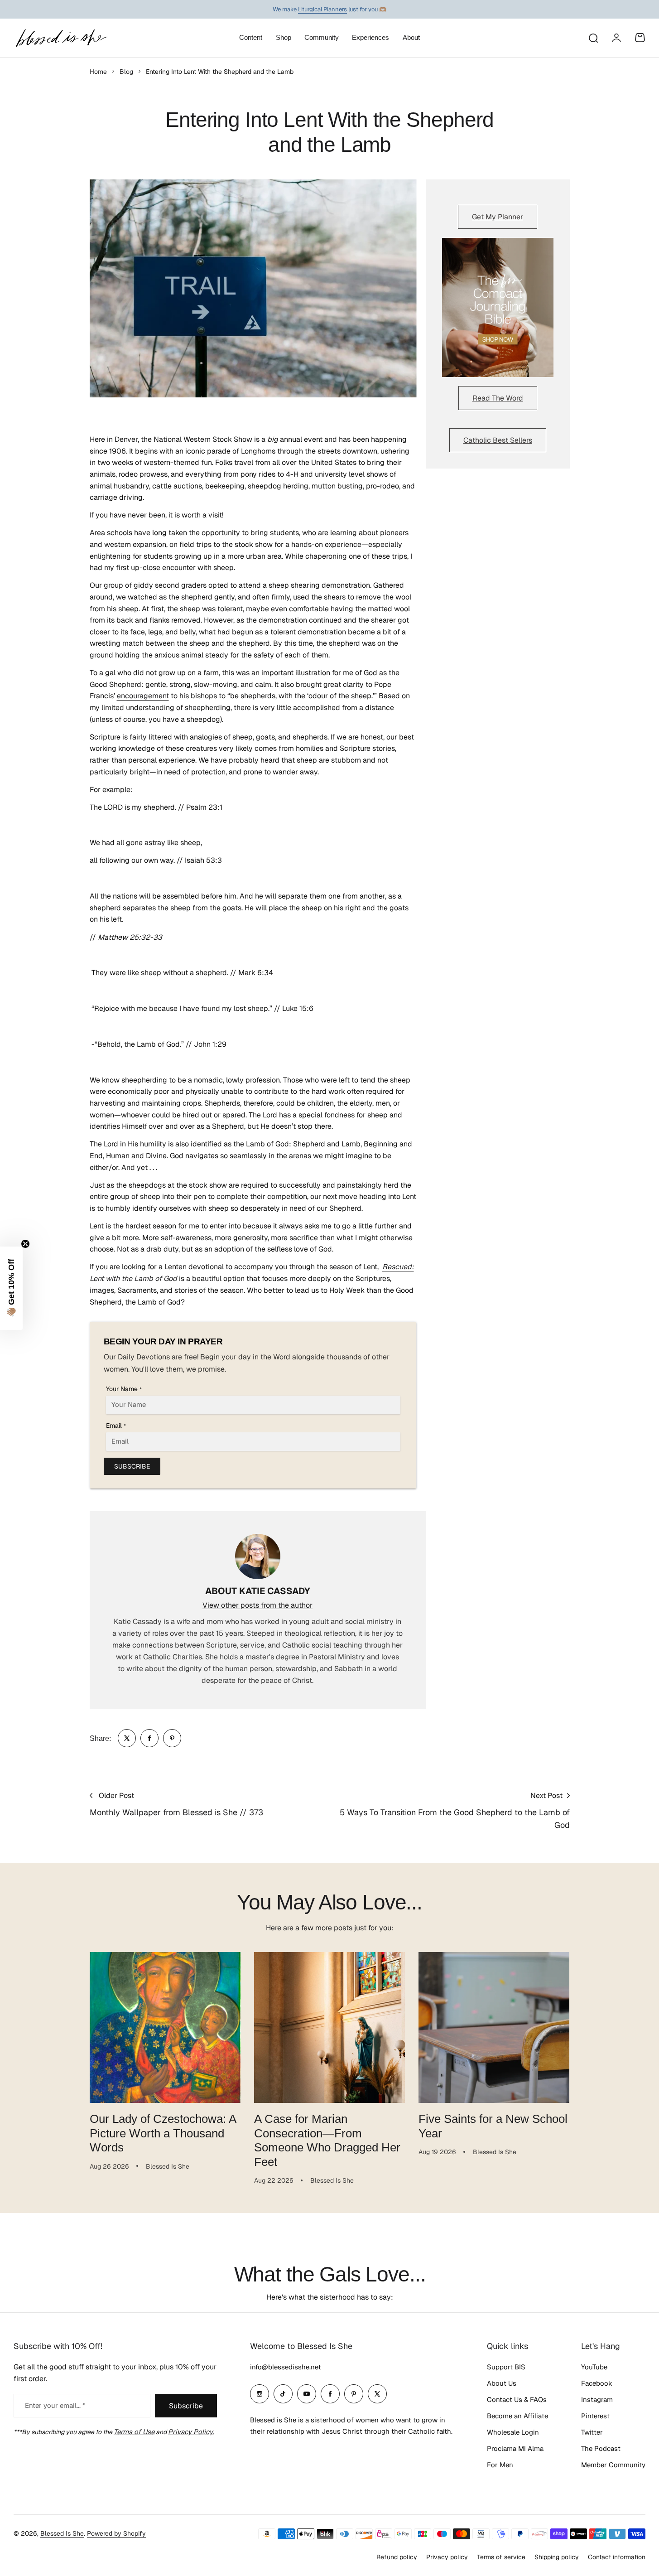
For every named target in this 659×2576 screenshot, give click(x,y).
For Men (500, 2465)
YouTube (594, 2367)
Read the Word (498, 398)
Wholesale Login (513, 2432)
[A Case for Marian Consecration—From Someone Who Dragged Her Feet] (329, 2027)
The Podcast (601, 2448)
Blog (126, 72)
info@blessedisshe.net (286, 2367)
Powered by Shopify (116, 2533)
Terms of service (501, 2557)
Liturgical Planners (322, 9)
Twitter (592, 2432)
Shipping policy (557, 2557)
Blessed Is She (62, 2533)
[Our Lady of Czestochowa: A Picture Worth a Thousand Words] (165, 2027)
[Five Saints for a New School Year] (494, 2027)
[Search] (593, 38)
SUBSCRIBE (132, 1466)
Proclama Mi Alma (515, 2448)
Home (98, 72)
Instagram (597, 2400)
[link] (127, 1738)
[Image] (498, 308)
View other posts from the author (257, 1605)
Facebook (597, 2383)
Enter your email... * (55, 2405)
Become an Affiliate (517, 2416)
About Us (502, 2383)
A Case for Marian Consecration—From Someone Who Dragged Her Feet (327, 2140)
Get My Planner (498, 217)
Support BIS (506, 2367)
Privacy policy (447, 2557)
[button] (11, 1288)
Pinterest (595, 2416)
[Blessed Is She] (61, 38)
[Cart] (640, 38)
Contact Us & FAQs (517, 2400)
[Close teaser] (25, 1244)
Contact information (617, 2557)
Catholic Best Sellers (498, 440)
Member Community (613, 2465)
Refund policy (397, 2557)
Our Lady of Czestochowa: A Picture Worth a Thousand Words (163, 2133)
